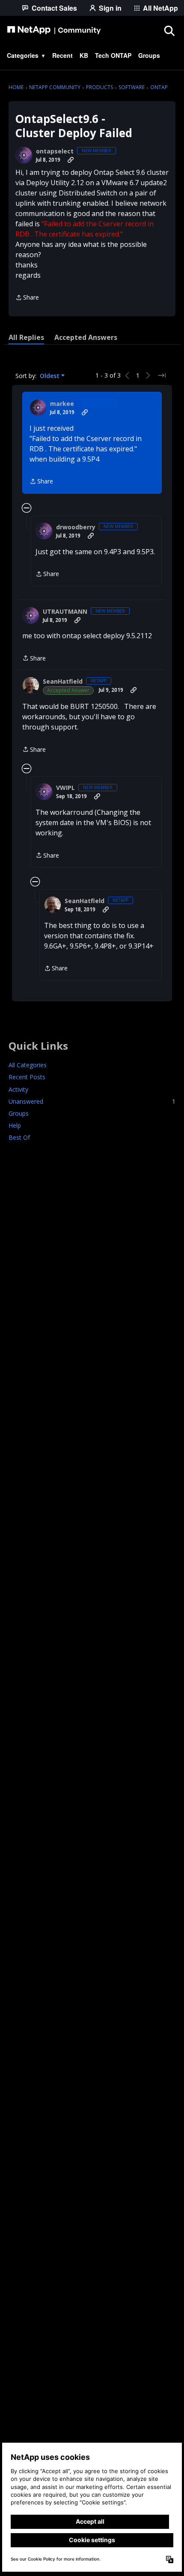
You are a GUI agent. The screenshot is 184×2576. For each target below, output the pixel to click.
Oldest (50, 376)
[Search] (169, 30)
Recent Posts (27, 1077)
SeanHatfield (63, 682)
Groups (19, 1113)
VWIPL (65, 788)
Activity (18, 1089)
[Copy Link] (71, 160)
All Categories (28, 1065)
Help (15, 1125)
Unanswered (92, 1101)
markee (62, 404)
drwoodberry (76, 527)
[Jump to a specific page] (162, 375)
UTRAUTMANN (65, 612)
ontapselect (55, 151)
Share (27, 298)
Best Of (19, 1137)
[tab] (26, 337)
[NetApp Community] (54, 30)
